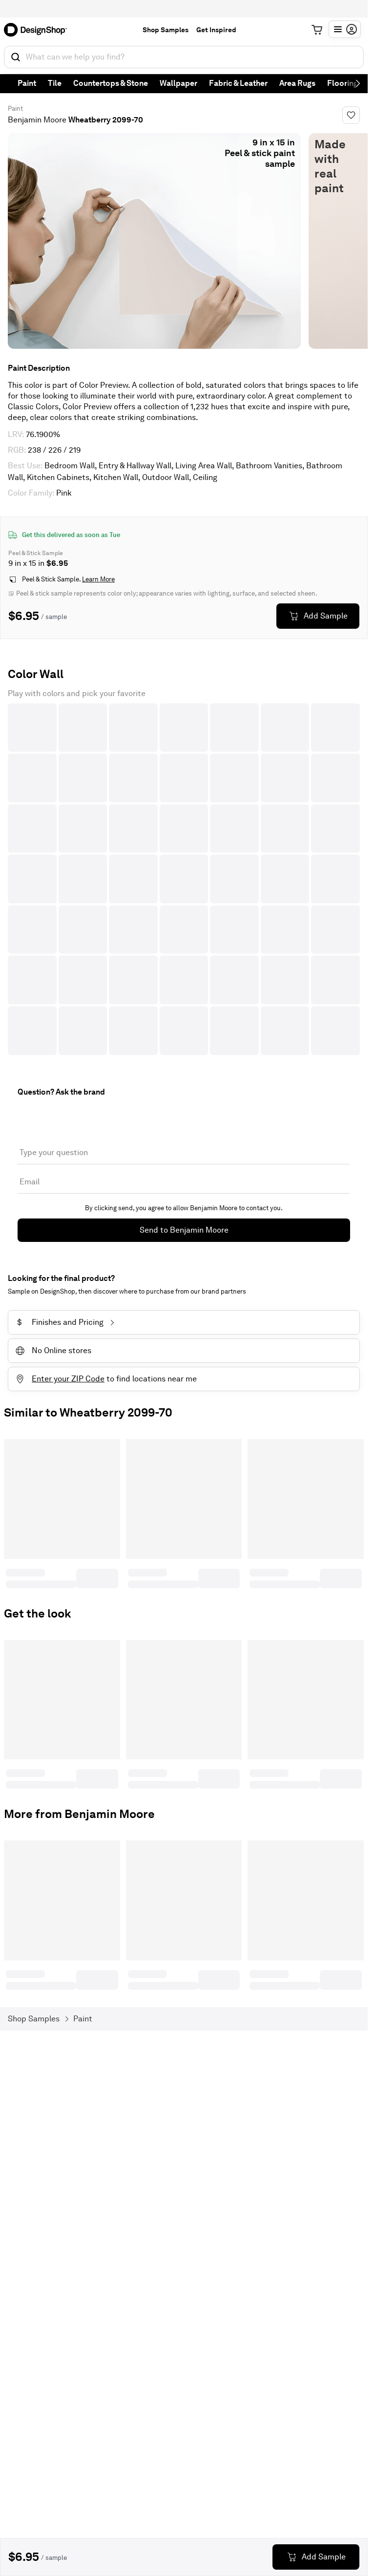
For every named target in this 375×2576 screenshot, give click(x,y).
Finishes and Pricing (60, 1322)
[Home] (39, 30)
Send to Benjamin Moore (184, 1230)
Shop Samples (166, 30)
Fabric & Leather (238, 83)
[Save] (351, 115)
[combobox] (184, 57)
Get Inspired (216, 30)
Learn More (98, 579)
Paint (27, 83)
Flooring (343, 83)
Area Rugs (297, 83)
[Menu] (345, 29)
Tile (55, 83)
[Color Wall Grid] (184, 879)
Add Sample (326, 616)
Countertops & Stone (111, 83)
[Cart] (317, 30)
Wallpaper (178, 83)
